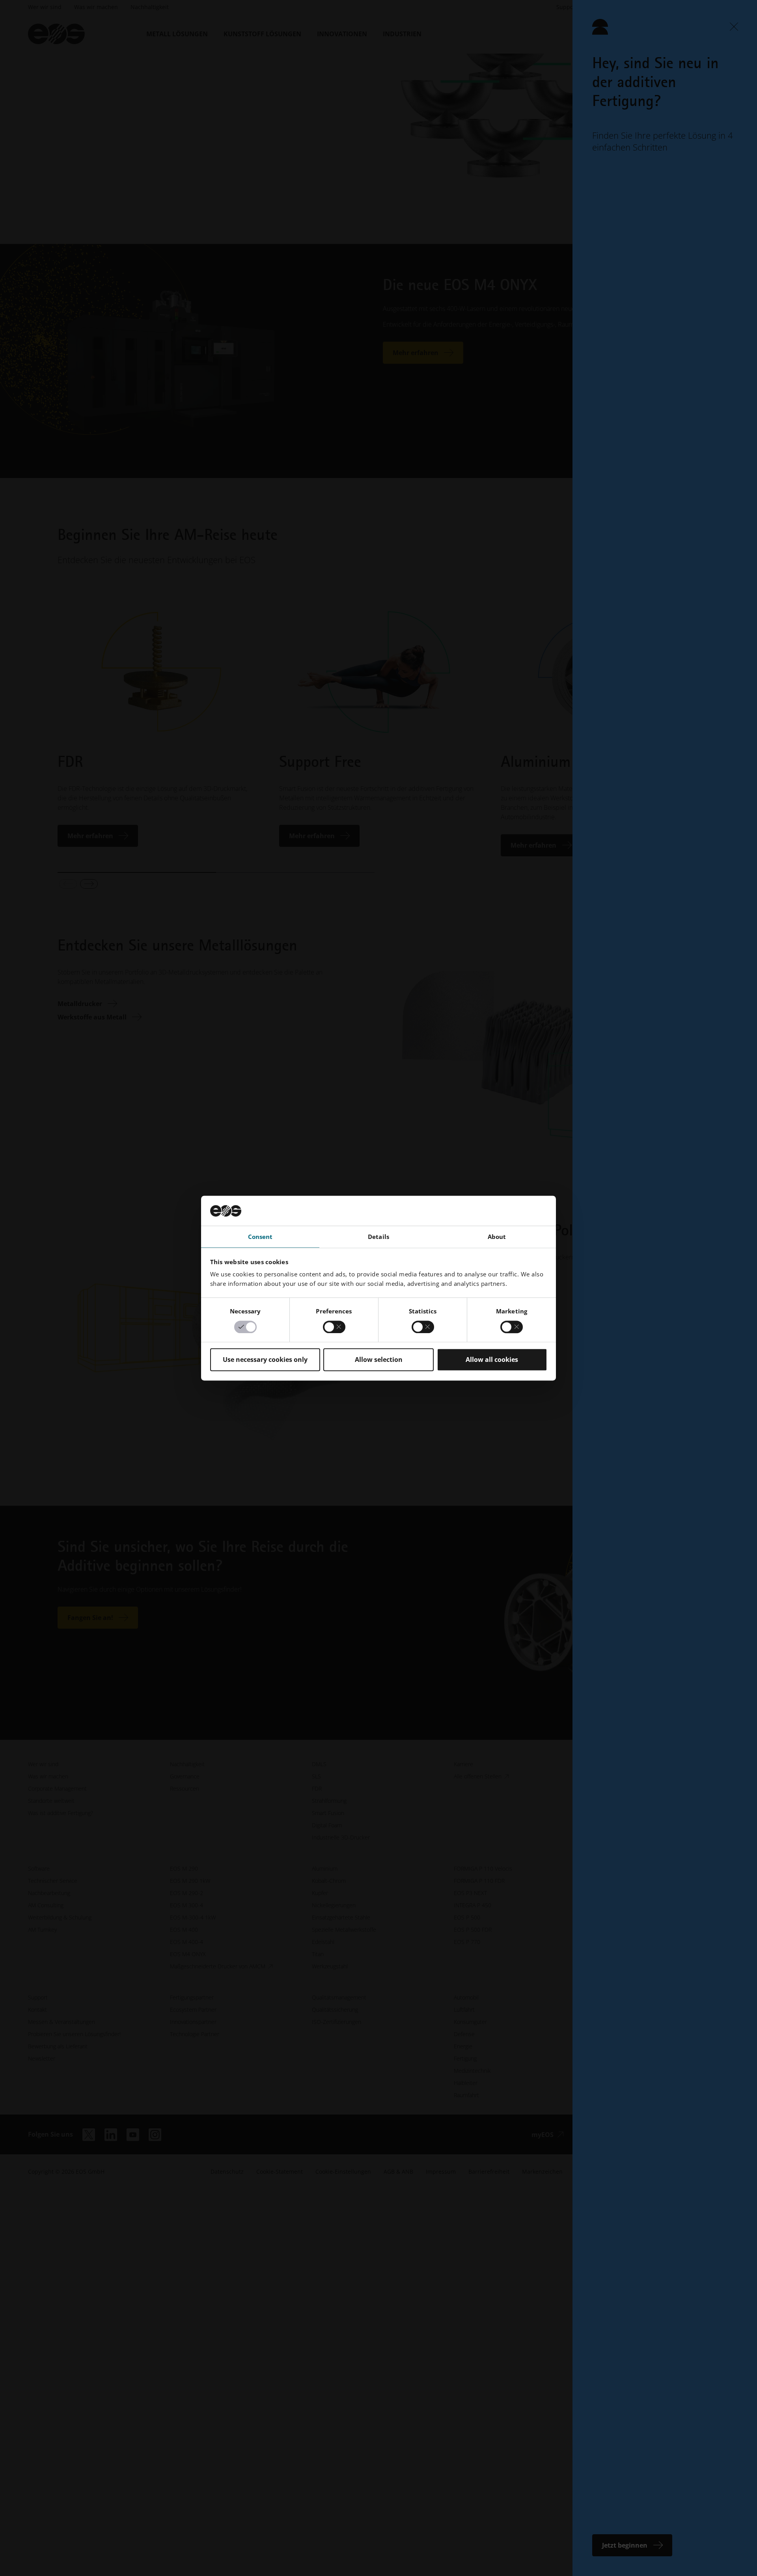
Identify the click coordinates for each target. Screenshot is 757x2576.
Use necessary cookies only (265, 1360)
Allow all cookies (492, 1360)
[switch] (334, 1327)
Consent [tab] (260, 1237)
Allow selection (379, 1360)
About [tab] (497, 1237)
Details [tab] (378, 1237)
